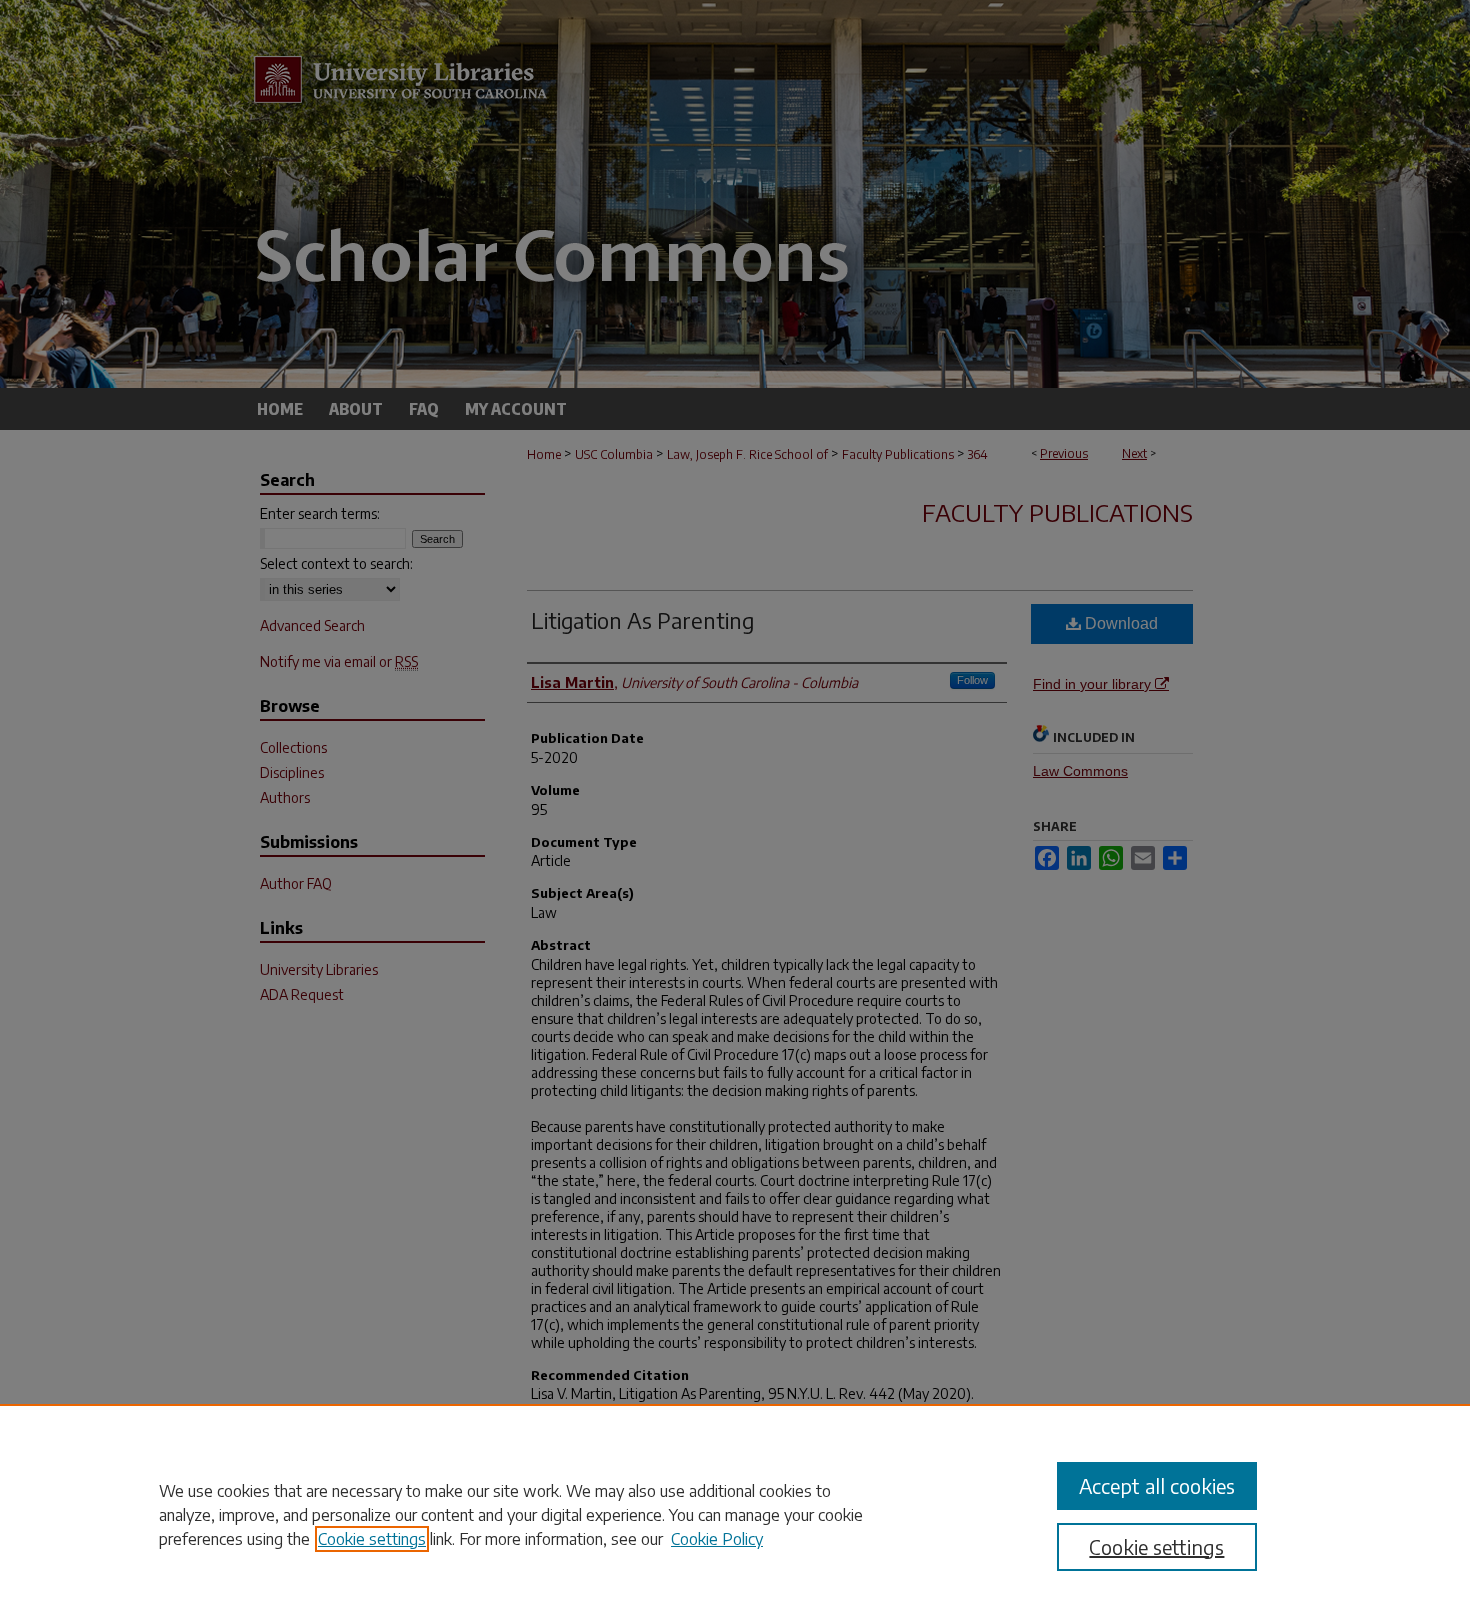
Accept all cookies (1157, 1485)
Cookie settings (372, 1539)
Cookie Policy (717, 1539)
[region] (735, 1514)
